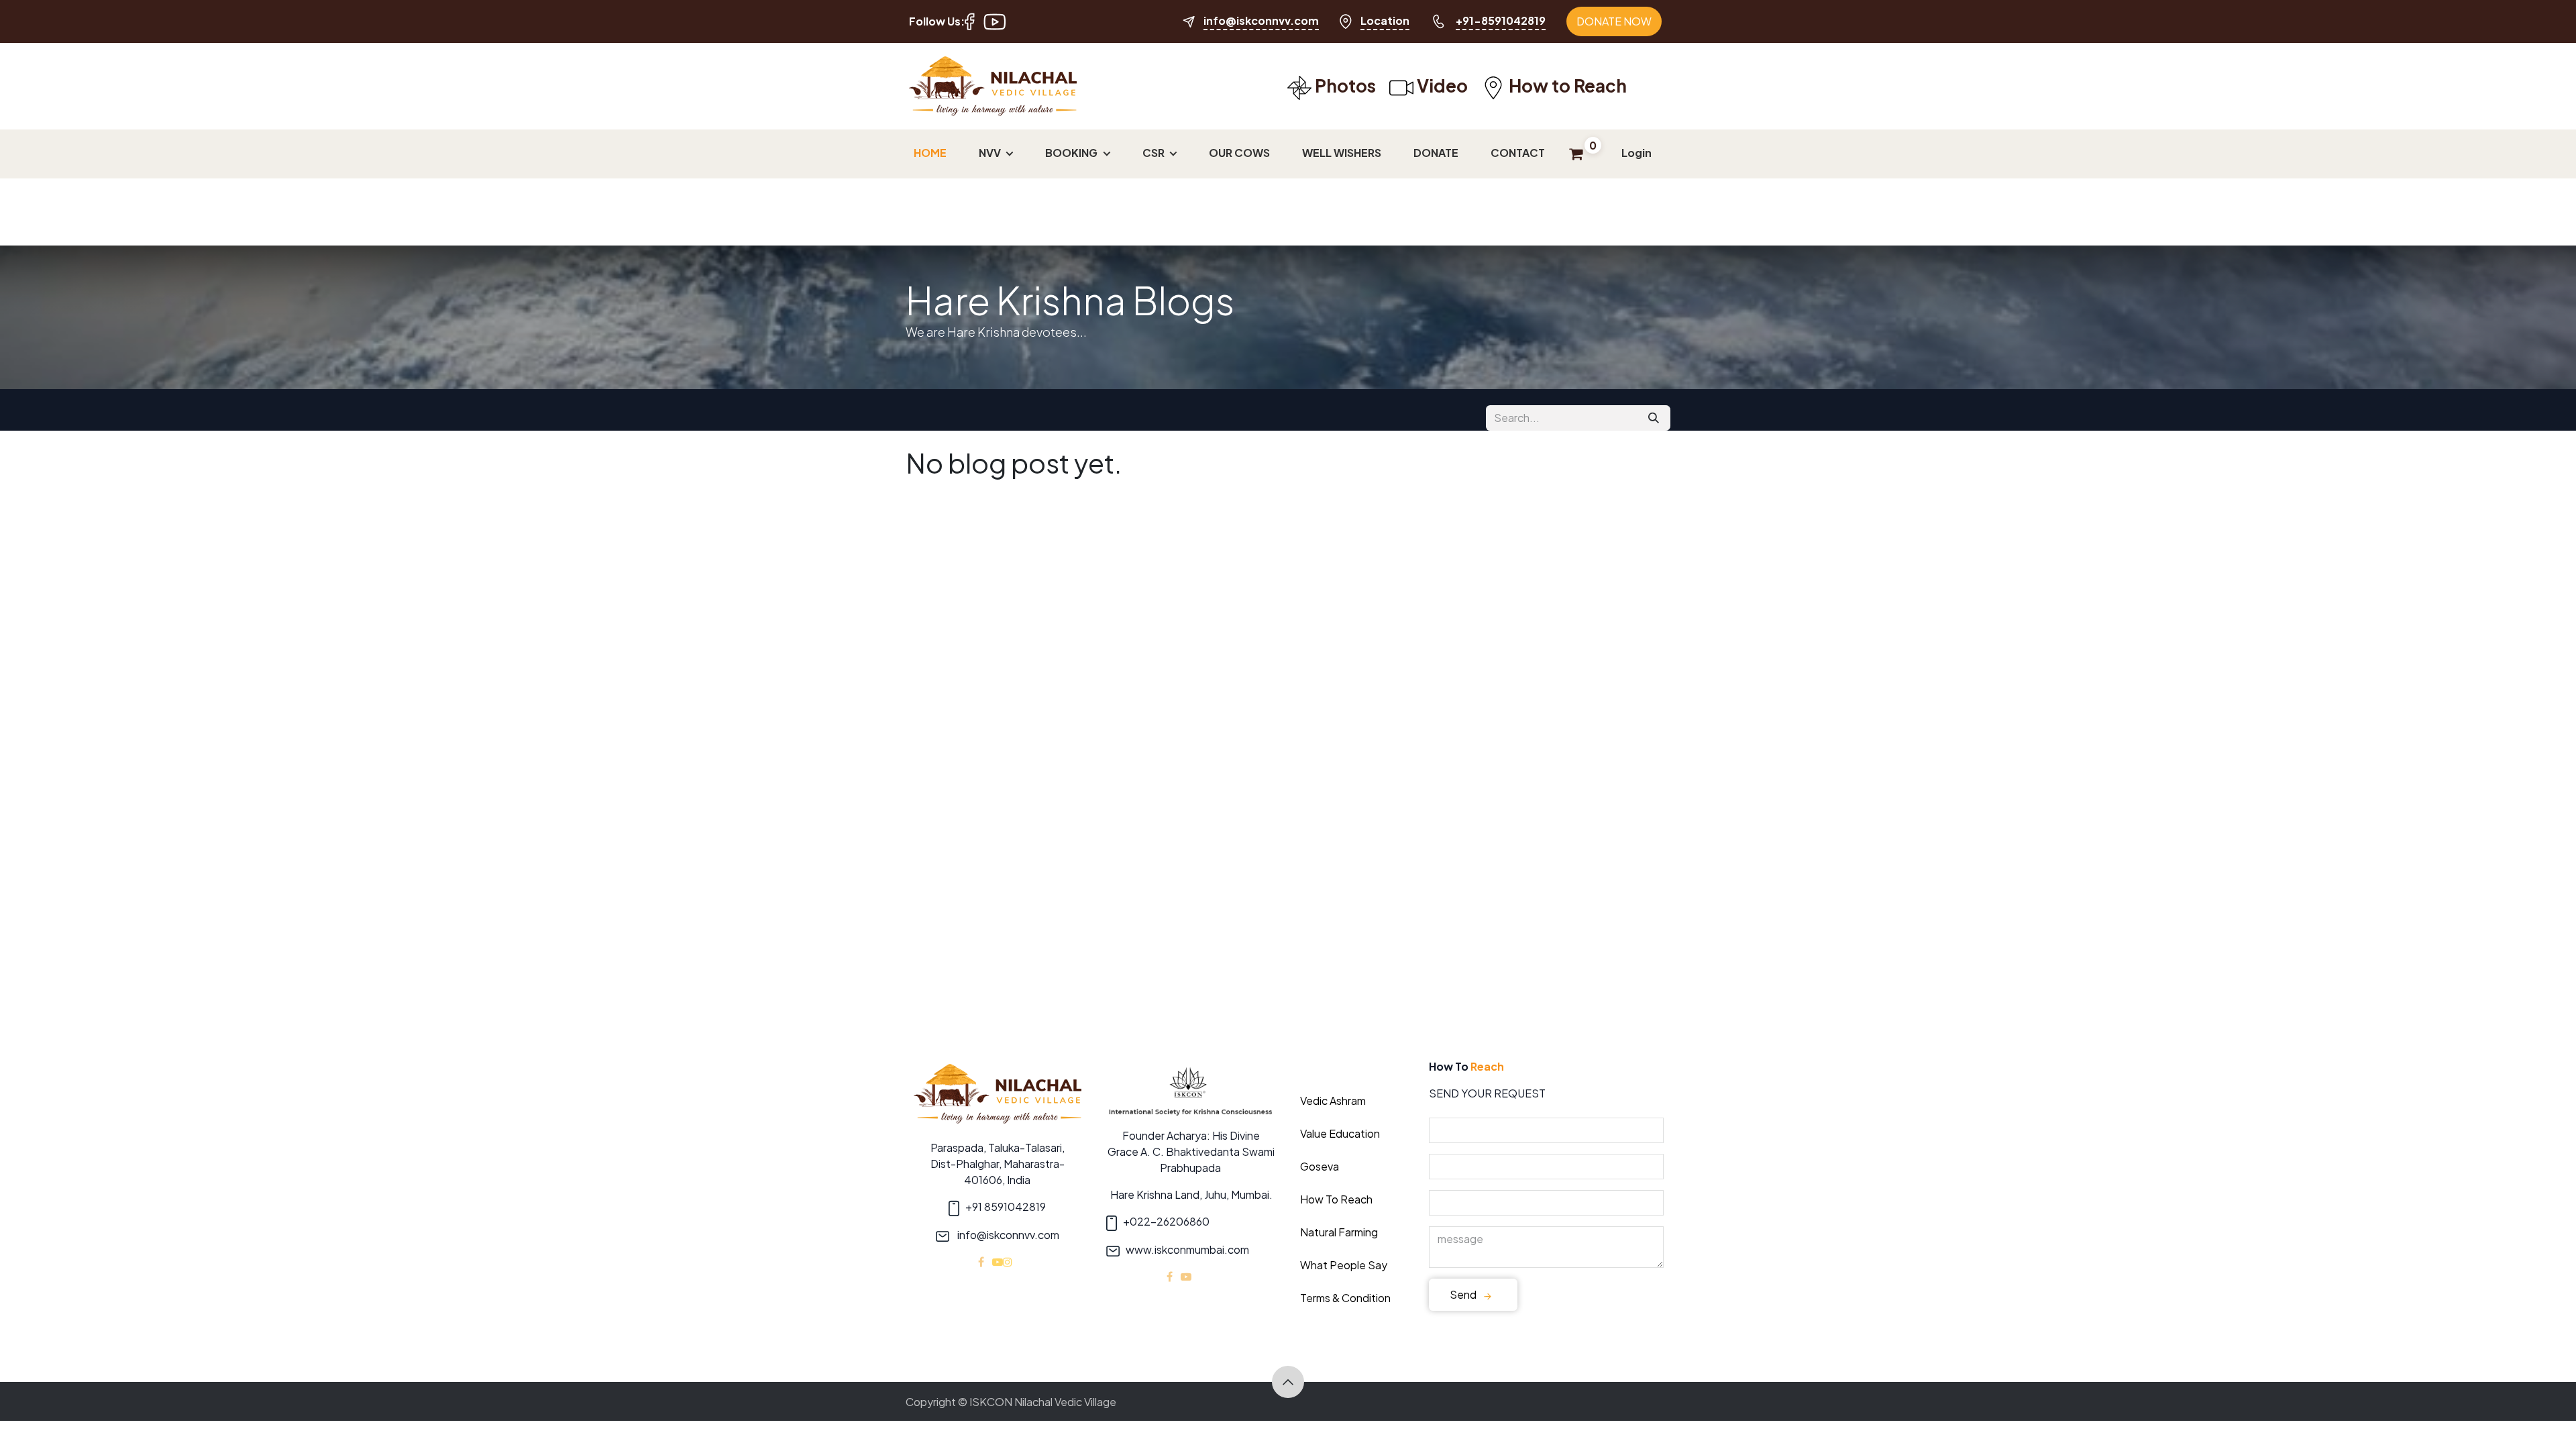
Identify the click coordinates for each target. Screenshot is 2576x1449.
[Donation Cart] (14, 1435)
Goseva (1320, 1166)
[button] (1288, 1382)
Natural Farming (1339, 1232)
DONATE (1436, 153)
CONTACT (1518, 153)
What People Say (1344, 1265)
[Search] (1654, 418)
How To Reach (1336, 1199)
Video (1441, 86)
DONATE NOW (1614, 21)
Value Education (1340, 1133)
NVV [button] (991, 153)
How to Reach (1566, 86)
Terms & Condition (1345, 1298)
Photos (1344, 86)
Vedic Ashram (1333, 1101)
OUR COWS (1239, 153)
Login (1636, 153)
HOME (930, 153)
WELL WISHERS (1342, 153)
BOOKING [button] (1072, 153)
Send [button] (1464, 1294)
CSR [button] (1155, 153)
